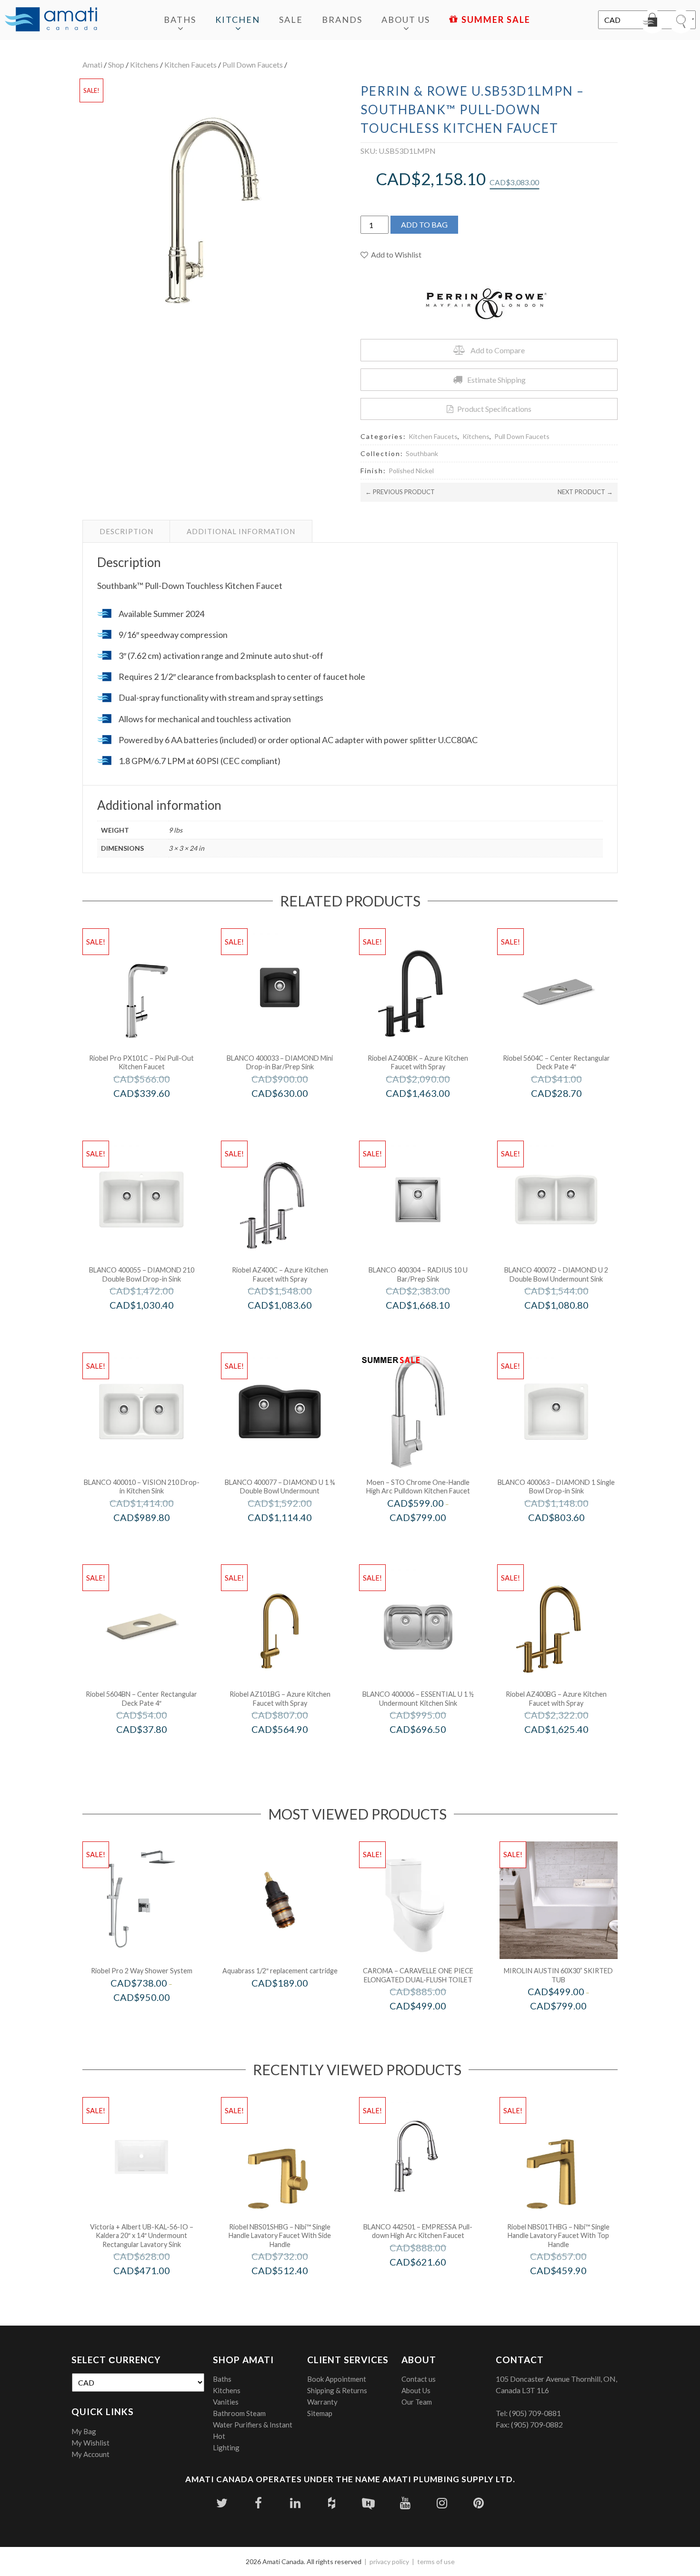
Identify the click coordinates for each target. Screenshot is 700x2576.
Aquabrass (293, 2003)
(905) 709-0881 (535, 2413)
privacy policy (389, 2561)
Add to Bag (424, 224)
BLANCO (293, 1113)
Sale (291, 20)
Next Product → (585, 492)
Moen (431, 1537)
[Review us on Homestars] (368, 2503)
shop (116, 65)
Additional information (241, 531)
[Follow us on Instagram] (442, 2503)
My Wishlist (90, 2443)
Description (126, 531)
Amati (92, 65)
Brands (342, 20)
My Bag (84, 2431)
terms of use (436, 2561)
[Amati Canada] (51, 20)
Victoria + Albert (155, 2291)
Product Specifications (494, 409)
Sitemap (320, 2413)
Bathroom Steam (239, 2413)
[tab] (126, 531)
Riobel (431, 1113)
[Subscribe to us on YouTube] (405, 2503)
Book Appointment (337, 2379)
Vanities (226, 2402)
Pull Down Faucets (253, 65)
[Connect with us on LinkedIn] (295, 2503)
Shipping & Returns (337, 2390)
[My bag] (652, 21)
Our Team (417, 2402)
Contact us (419, 2379)
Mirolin (571, 2026)
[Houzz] (332, 2503)
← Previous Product (400, 492)
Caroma (431, 2026)
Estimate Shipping (496, 380)
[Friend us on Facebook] (258, 2503)
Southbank (422, 453)
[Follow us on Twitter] (222, 2503)
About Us (406, 20)
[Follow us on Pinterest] (478, 2503)
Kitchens (144, 65)
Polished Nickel (411, 471)
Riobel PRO (155, 1113)
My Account (90, 2454)
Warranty (322, 2402)
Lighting (226, 2447)
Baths (180, 20)
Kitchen (238, 20)
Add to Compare (498, 350)
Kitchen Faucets (190, 65)
